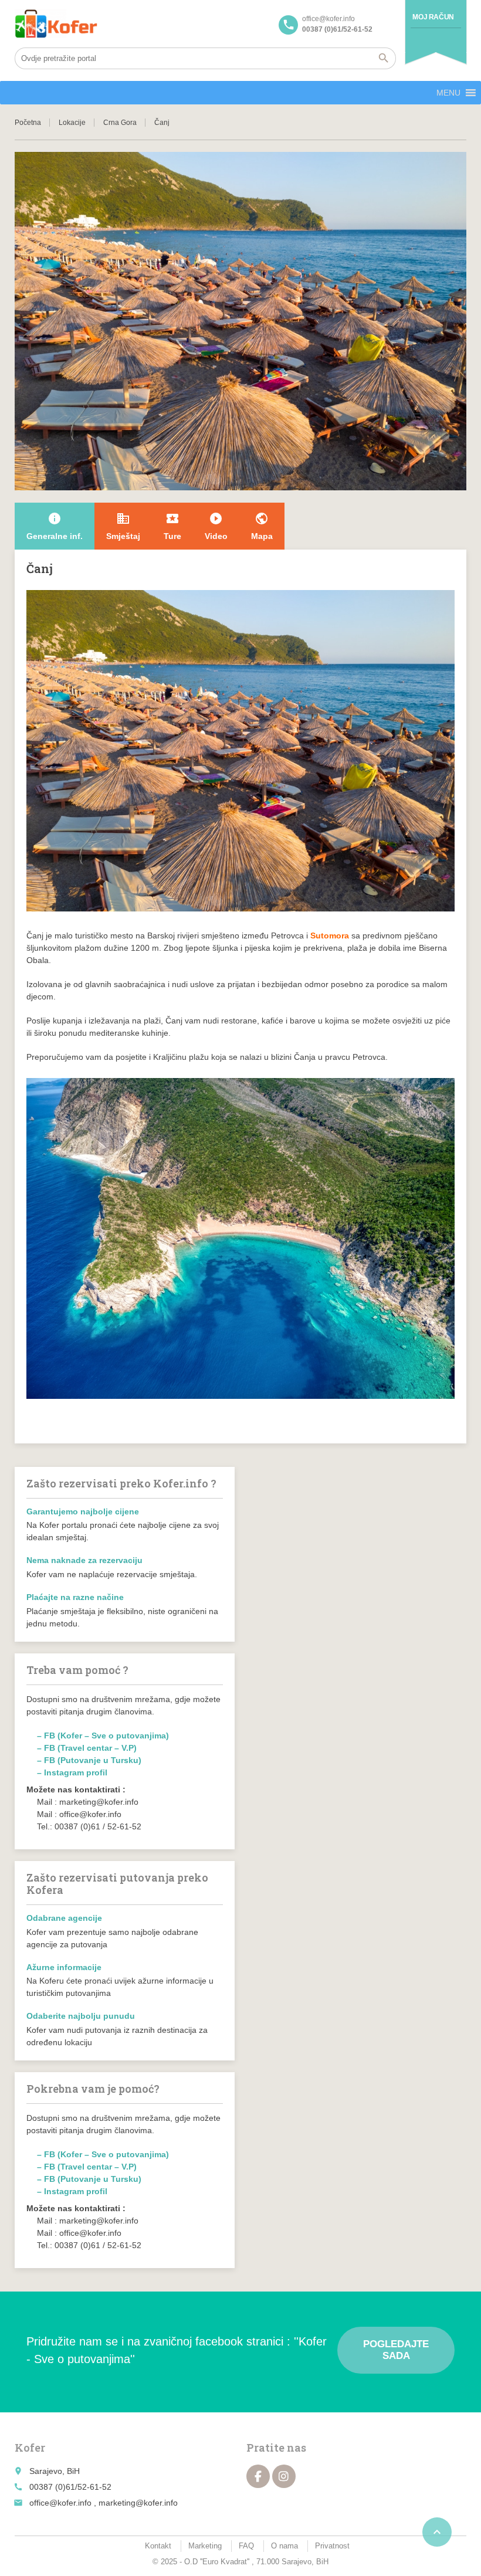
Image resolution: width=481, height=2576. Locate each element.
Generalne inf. (55, 526)
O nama (284, 2546)
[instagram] (284, 2476)
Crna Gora (120, 123)
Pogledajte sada (396, 2350)
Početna (28, 123)
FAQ (246, 2546)
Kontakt (158, 2546)
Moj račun (433, 17)
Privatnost (332, 2546)
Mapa (262, 526)
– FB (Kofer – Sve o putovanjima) (103, 1736)
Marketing (205, 2546)
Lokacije (72, 123)
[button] (448, 93)
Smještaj (123, 526)
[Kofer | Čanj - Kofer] (56, 23)
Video (216, 526)
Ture (172, 526)
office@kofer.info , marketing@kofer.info (104, 2503)
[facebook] (258, 2476)
